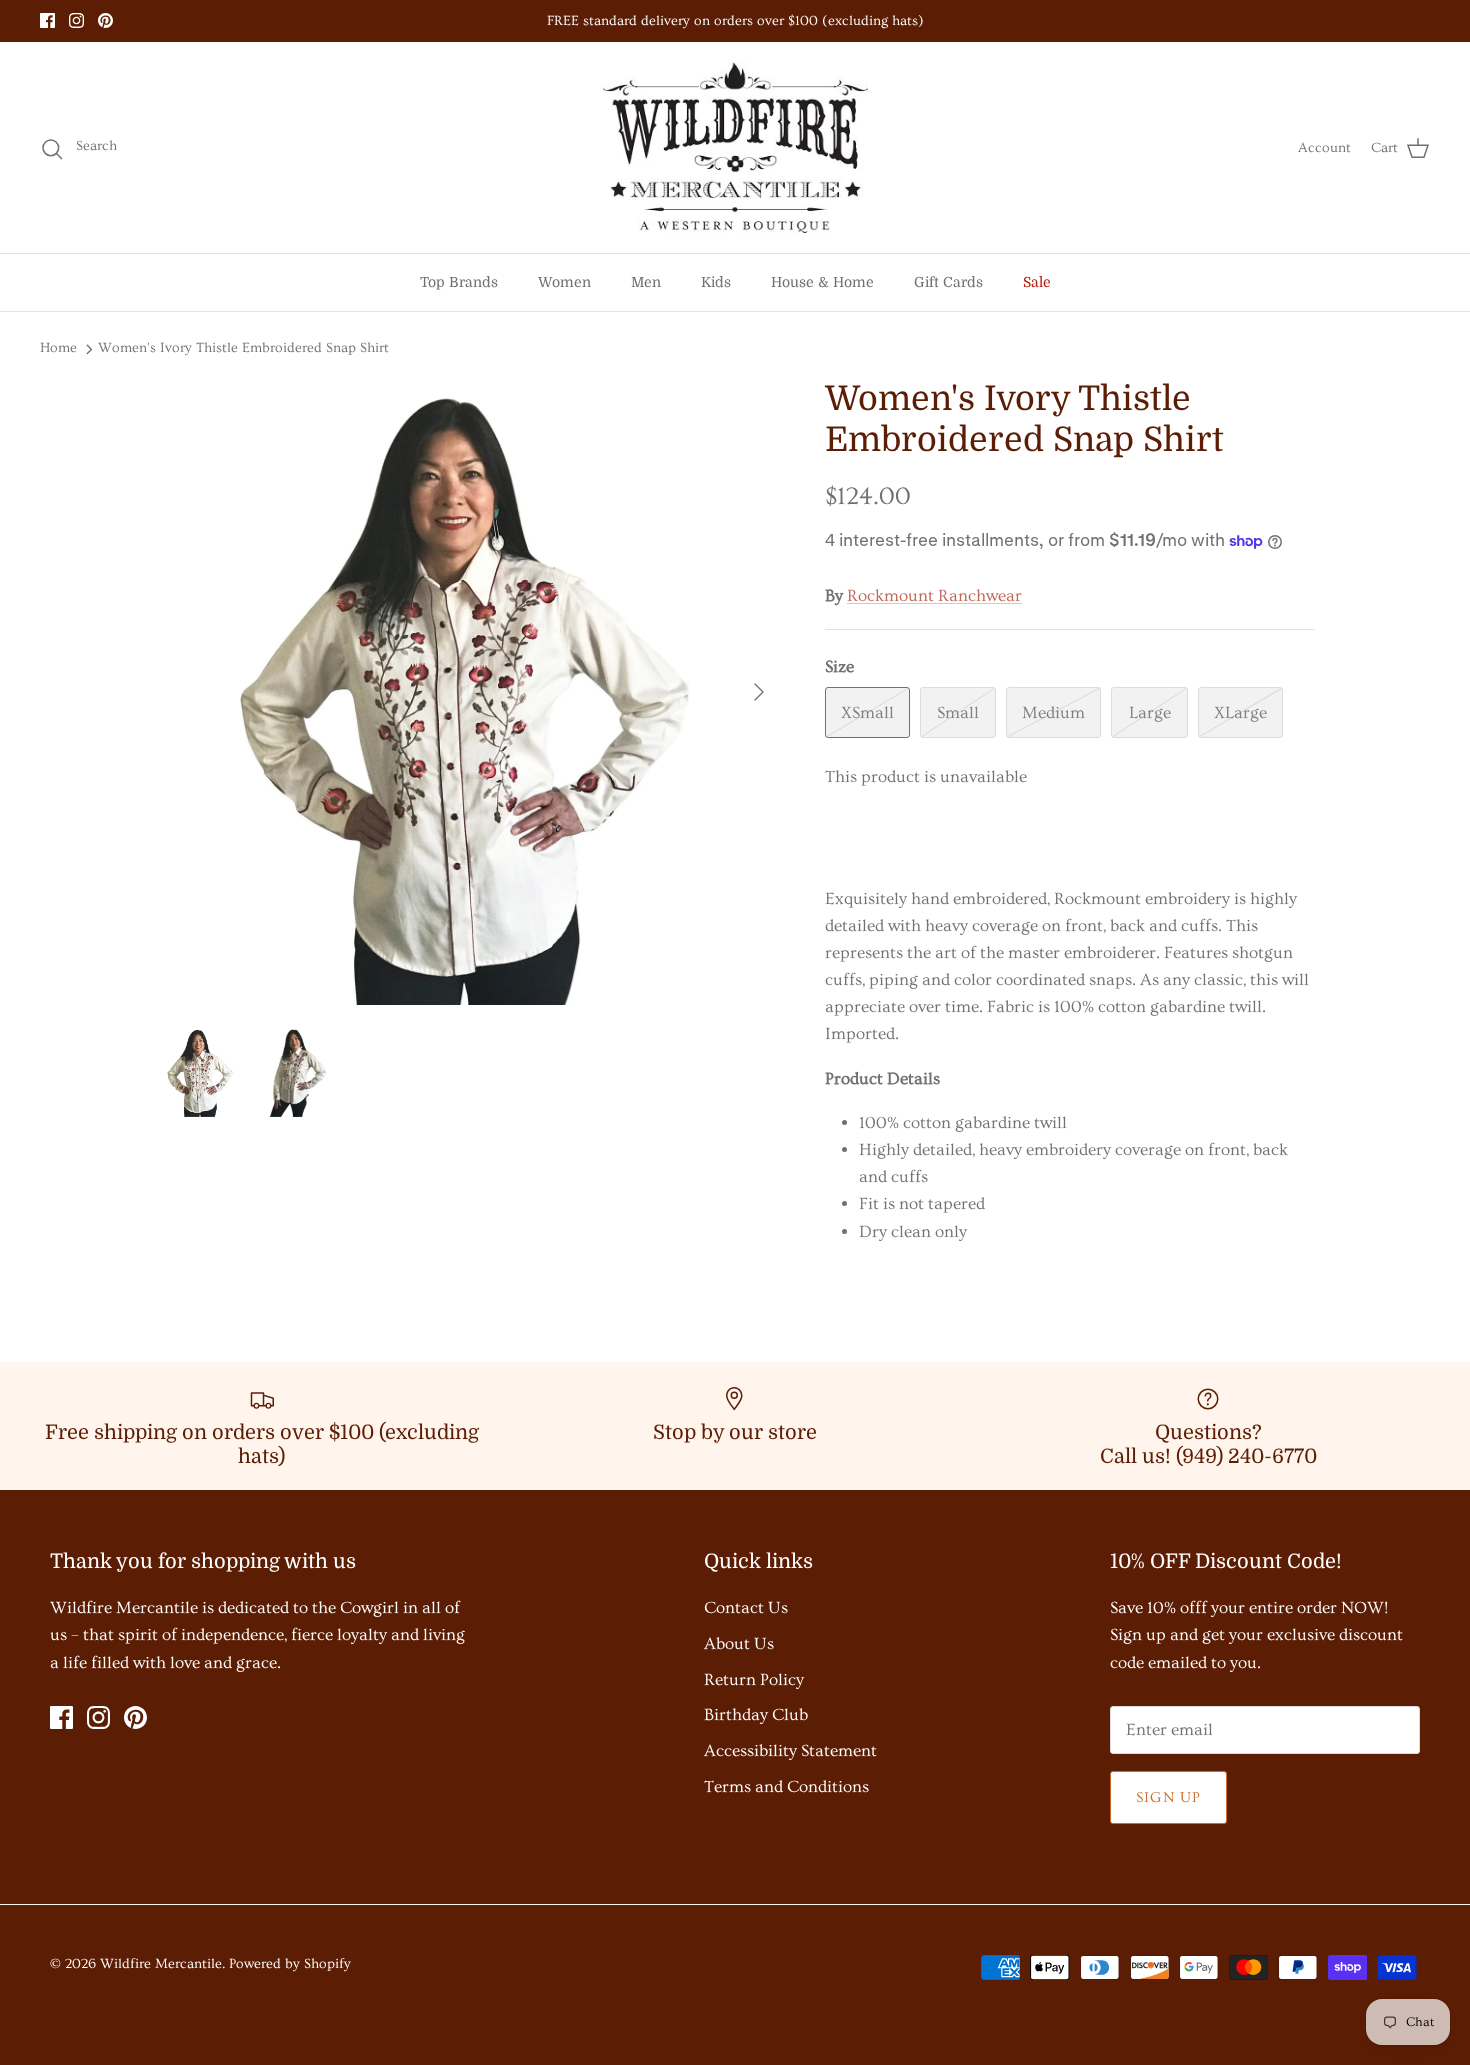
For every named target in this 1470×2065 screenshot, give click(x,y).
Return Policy (754, 1679)
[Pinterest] (105, 20)
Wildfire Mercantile (161, 1964)
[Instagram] (76, 20)
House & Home (822, 282)
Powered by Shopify (290, 1964)
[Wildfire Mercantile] (735, 148)
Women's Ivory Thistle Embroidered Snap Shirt (243, 348)
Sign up (1168, 1797)
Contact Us (746, 1607)
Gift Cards (948, 282)
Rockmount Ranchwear (934, 595)
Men (646, 282)
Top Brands (459, 282)
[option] (468, 692)
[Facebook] (47, 20)
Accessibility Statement (790, 1750)
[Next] (759, 692)
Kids (716, 282)
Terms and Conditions (786, 1786)
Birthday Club (756, 1714)
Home (58, 348)
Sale (1037, 282)
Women (564, 282)
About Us (739, 1643)
